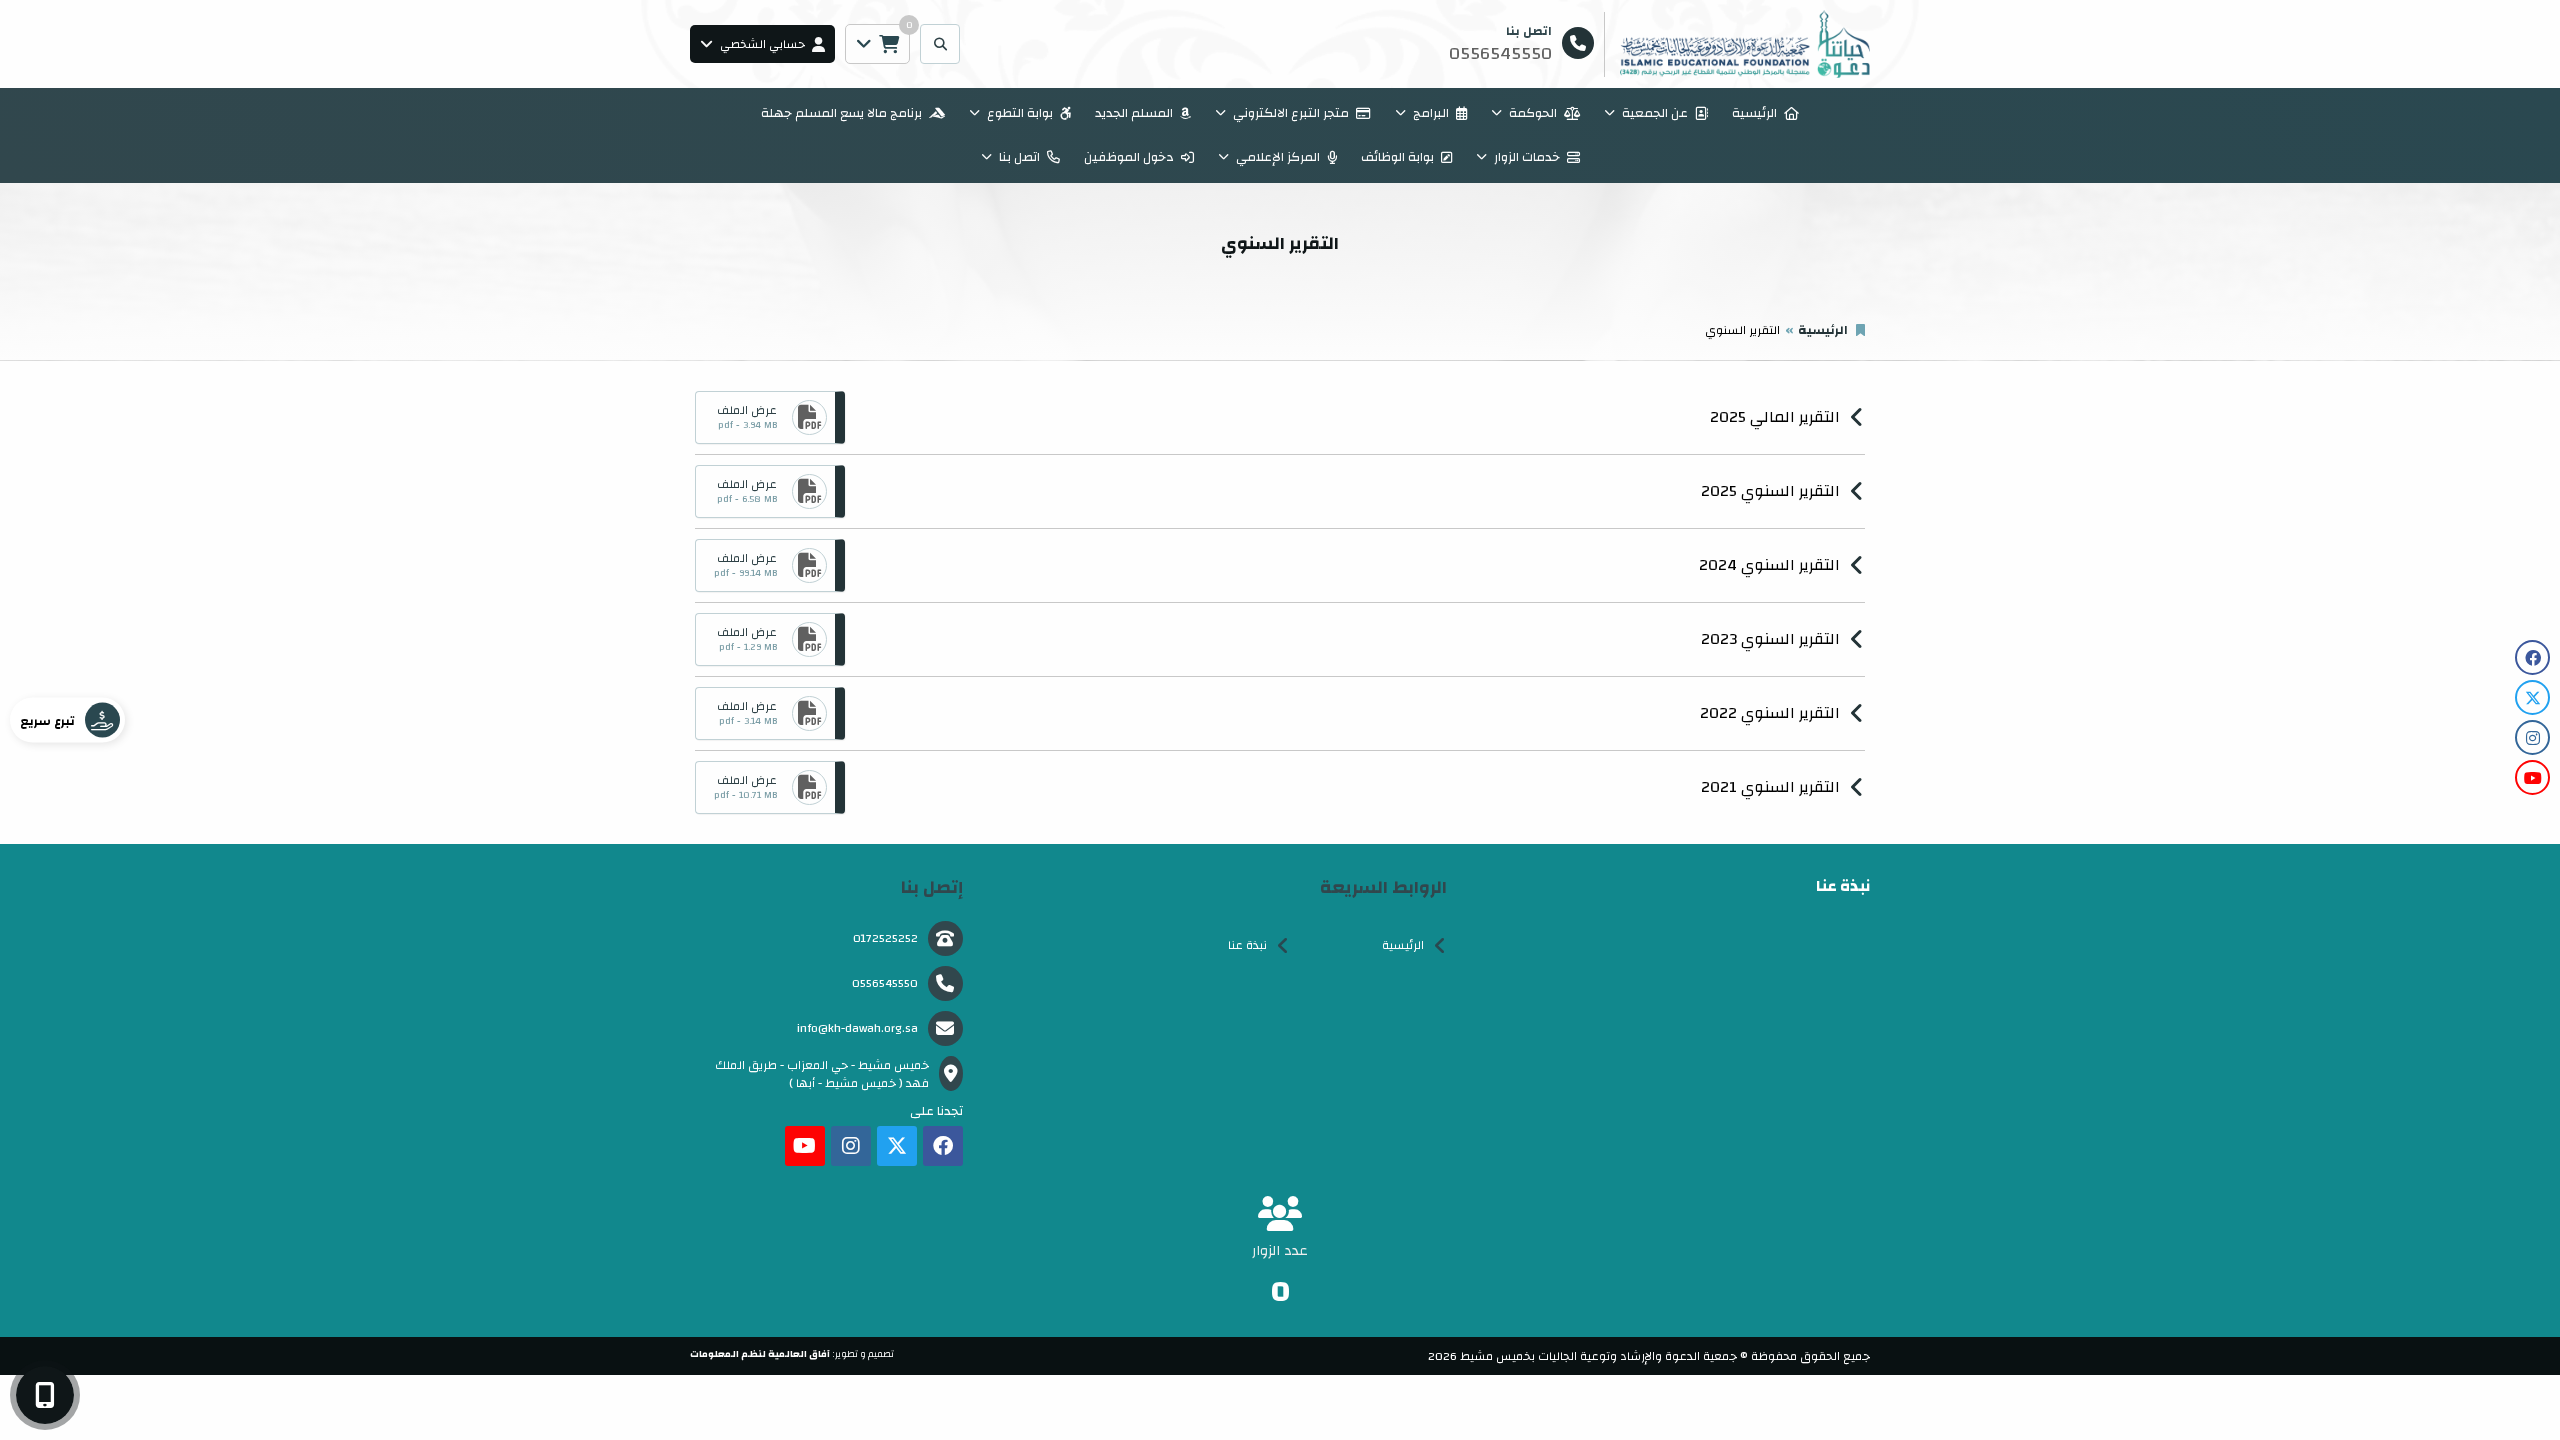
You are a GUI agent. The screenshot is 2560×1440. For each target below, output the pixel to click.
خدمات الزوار (1527, 157)
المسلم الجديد (1134, 113)
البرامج (1431, 113)
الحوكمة (1533, 113)
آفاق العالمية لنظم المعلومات (760, 1354)
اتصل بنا (1019, 157)
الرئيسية (1754, 113)
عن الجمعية (1655, 113)
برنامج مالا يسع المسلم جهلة (841, 113)
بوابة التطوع (1020, 113)
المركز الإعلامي (1278, 157)
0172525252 (885, 938)
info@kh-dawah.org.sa (857, 1028)
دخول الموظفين (1129, 157)
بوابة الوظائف (1397, 157)
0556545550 (885, 983)
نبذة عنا (1247, 945)
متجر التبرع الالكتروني (1291, 113)
